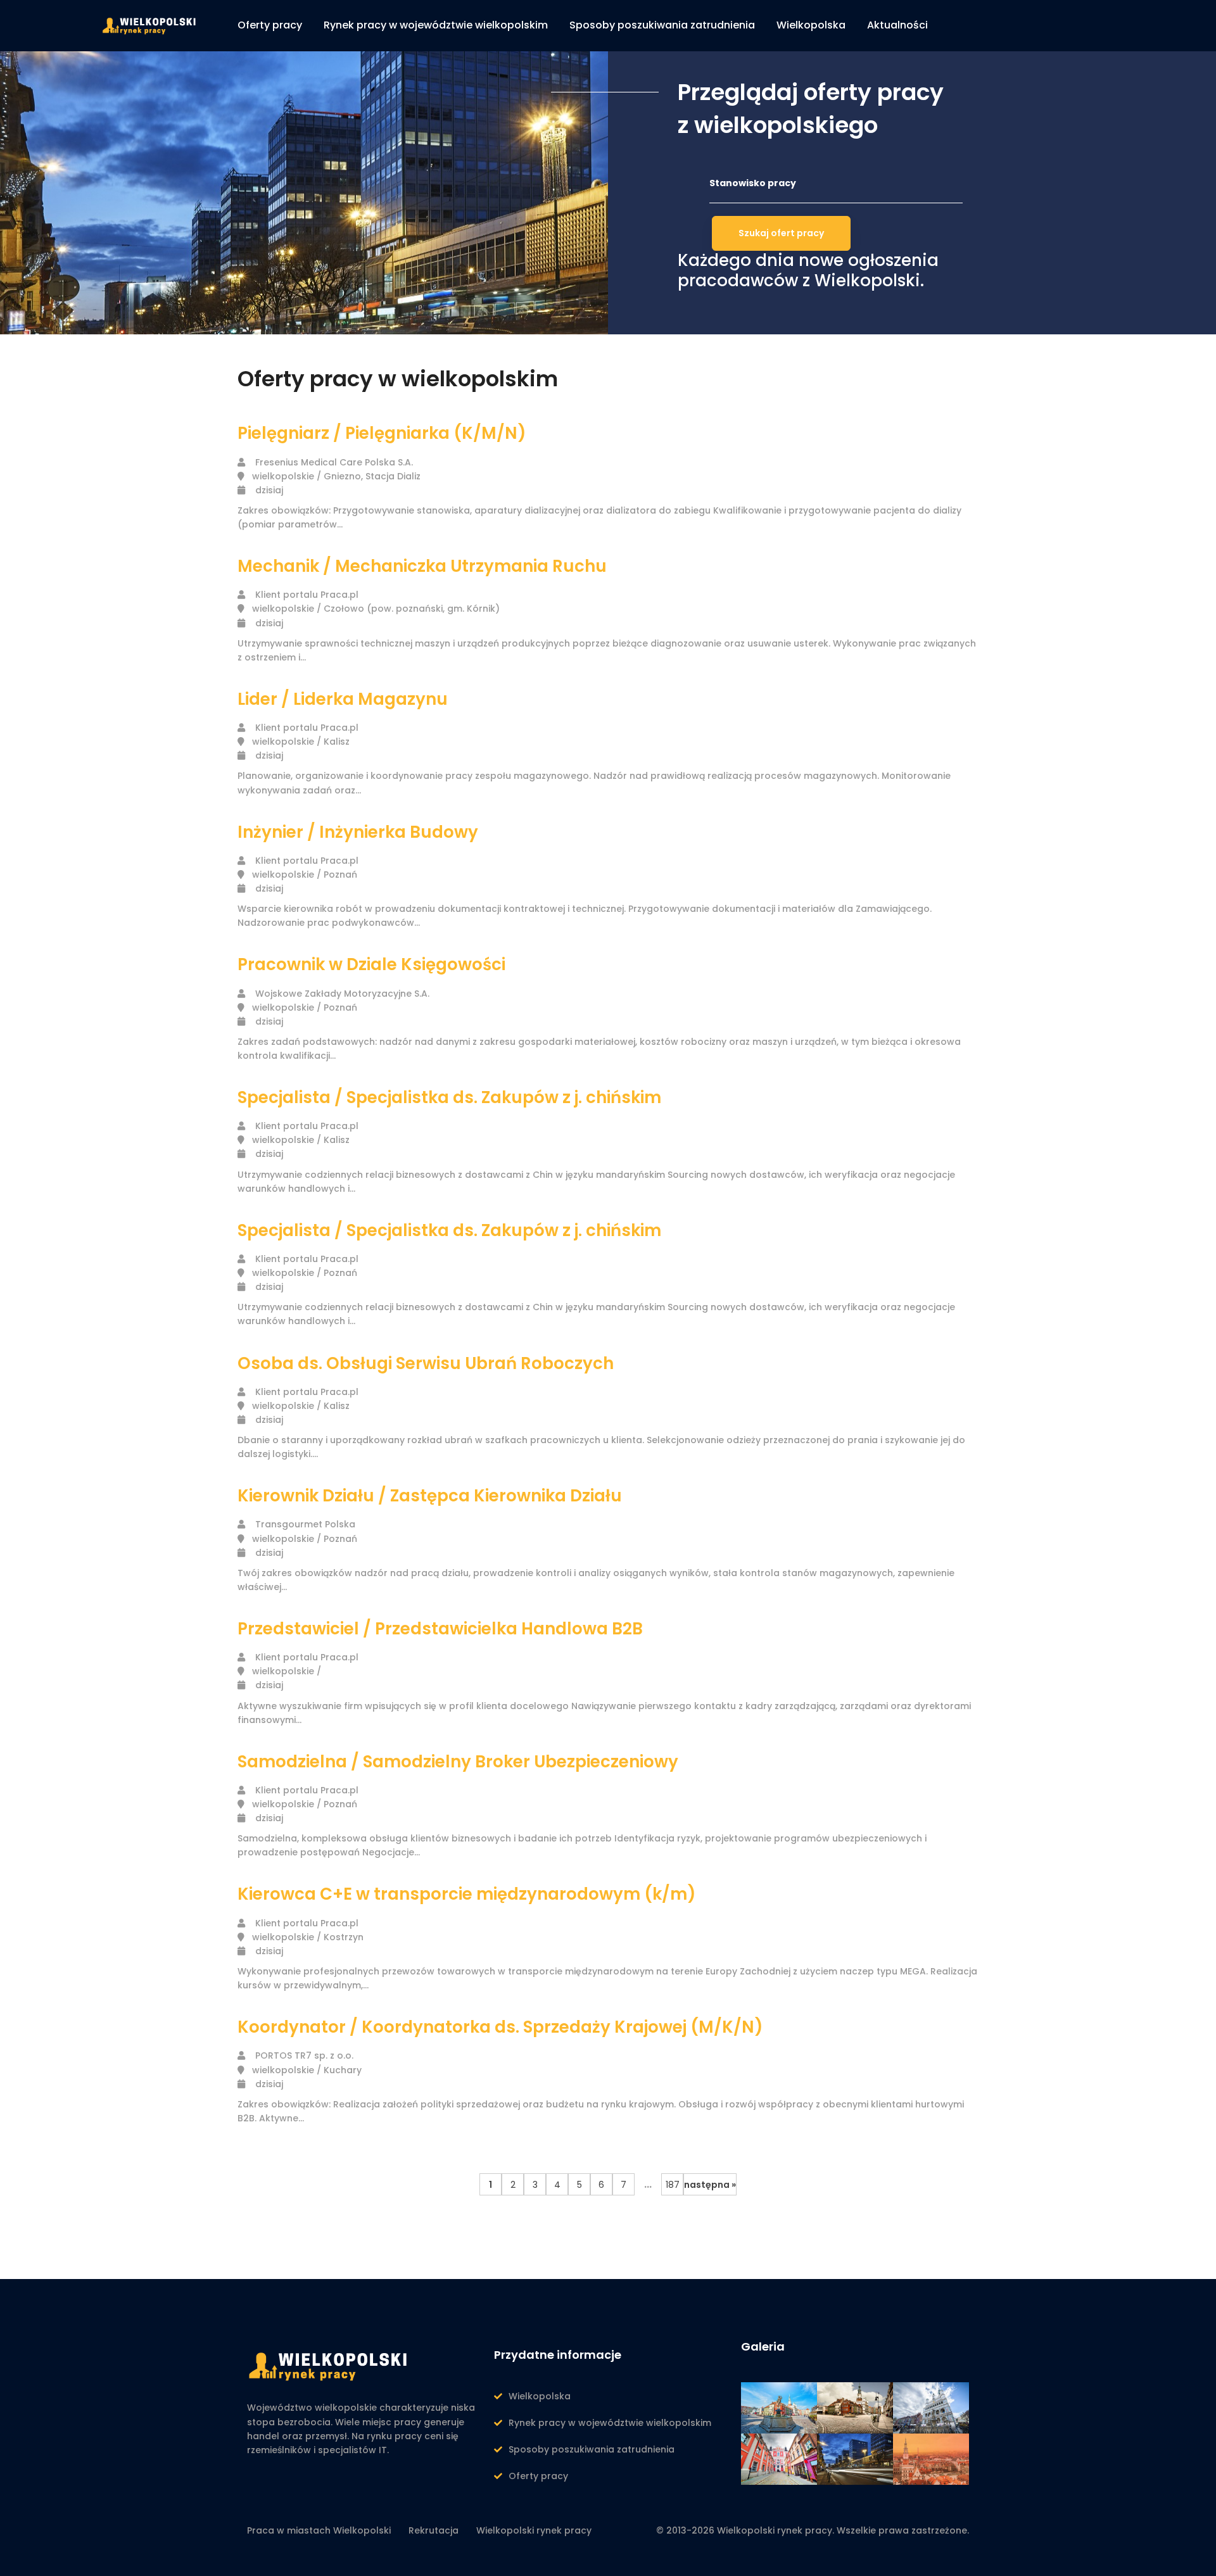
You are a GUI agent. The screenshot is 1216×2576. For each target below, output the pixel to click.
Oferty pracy (538, 2476)
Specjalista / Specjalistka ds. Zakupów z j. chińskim (449, 1097)
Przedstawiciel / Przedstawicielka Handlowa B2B (440, 1629)
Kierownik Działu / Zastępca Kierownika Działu (430, 1496)
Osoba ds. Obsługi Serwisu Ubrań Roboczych (426, 1363)
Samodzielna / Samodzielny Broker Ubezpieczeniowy (458, 1762)
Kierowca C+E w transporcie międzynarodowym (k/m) (467, 1894)
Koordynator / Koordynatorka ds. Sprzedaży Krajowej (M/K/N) (500, 2027)
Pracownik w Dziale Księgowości (371, 964)
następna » (710, 2185)
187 (673, 2185)
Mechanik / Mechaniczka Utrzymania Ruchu (422, 566)
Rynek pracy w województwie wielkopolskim (610, 2423)
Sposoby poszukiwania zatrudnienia (592, 2449)
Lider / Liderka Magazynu (343, 699)
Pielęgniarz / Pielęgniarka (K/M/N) (382, 433)
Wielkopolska (540, 2396)
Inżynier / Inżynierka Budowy (358, 832)
